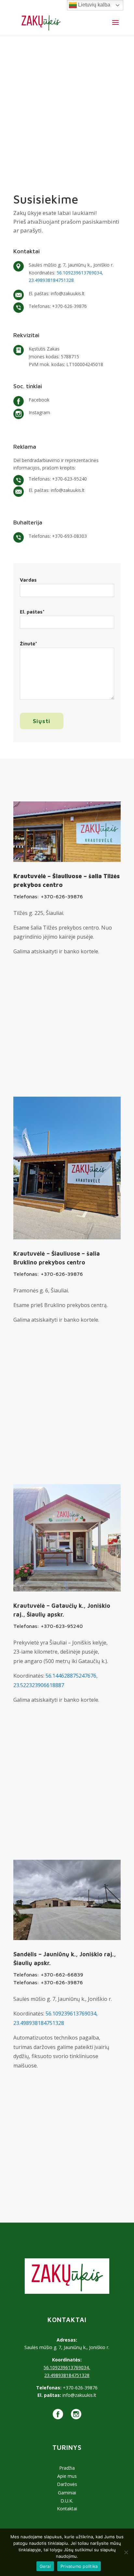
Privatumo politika (79, 2566)
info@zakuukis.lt (68, 293)
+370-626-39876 (69, 306)
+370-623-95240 (69, 479)
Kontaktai (67, 2509)
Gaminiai (67, 2493)
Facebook (39, 400)
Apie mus (67, 2476)
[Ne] (126, 2552)
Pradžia (67, 2468)
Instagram (39, 412)
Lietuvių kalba (94, 5)
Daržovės (67, 2484)
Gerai (45, 2566)
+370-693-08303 (69, 536)
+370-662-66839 (62, 1975)
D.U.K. (67, 2501)
